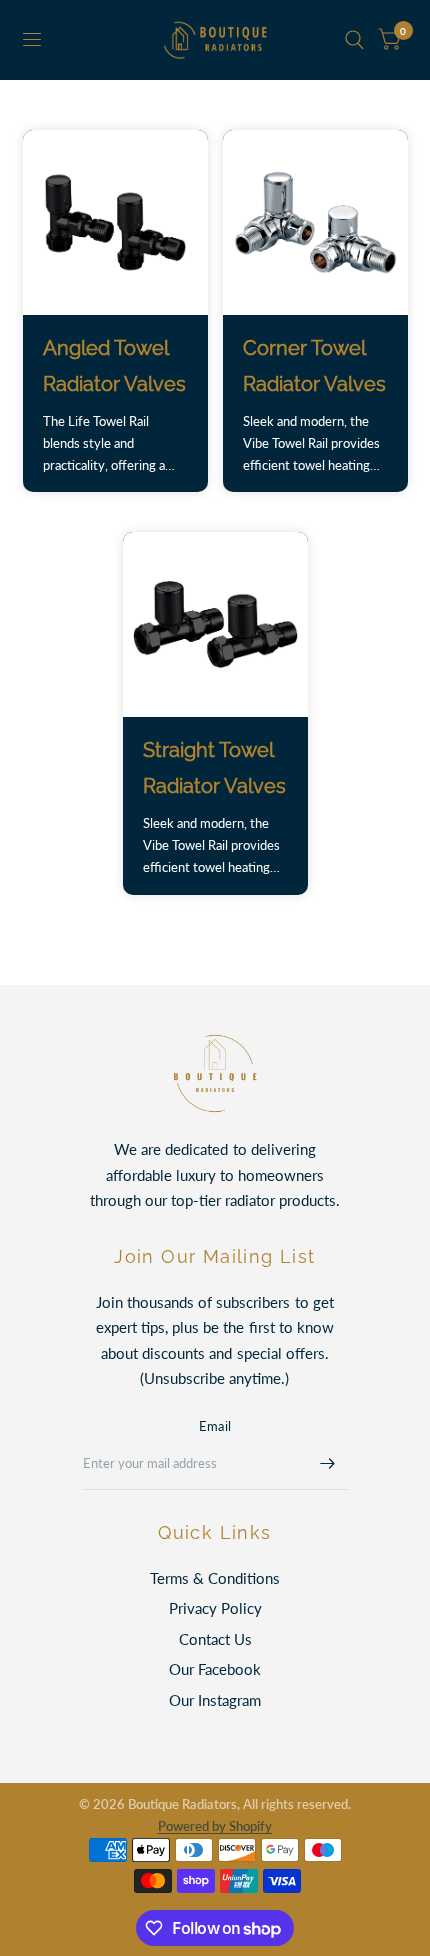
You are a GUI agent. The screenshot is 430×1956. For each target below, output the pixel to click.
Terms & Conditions (215, 1578)
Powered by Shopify (215, 1826)
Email (215, 1426)
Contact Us (215, 1639)
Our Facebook (215, 1669)
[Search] (354, 40)
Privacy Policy (215, 1608)
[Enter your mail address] (328, 1464)
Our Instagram (215, 1700)
